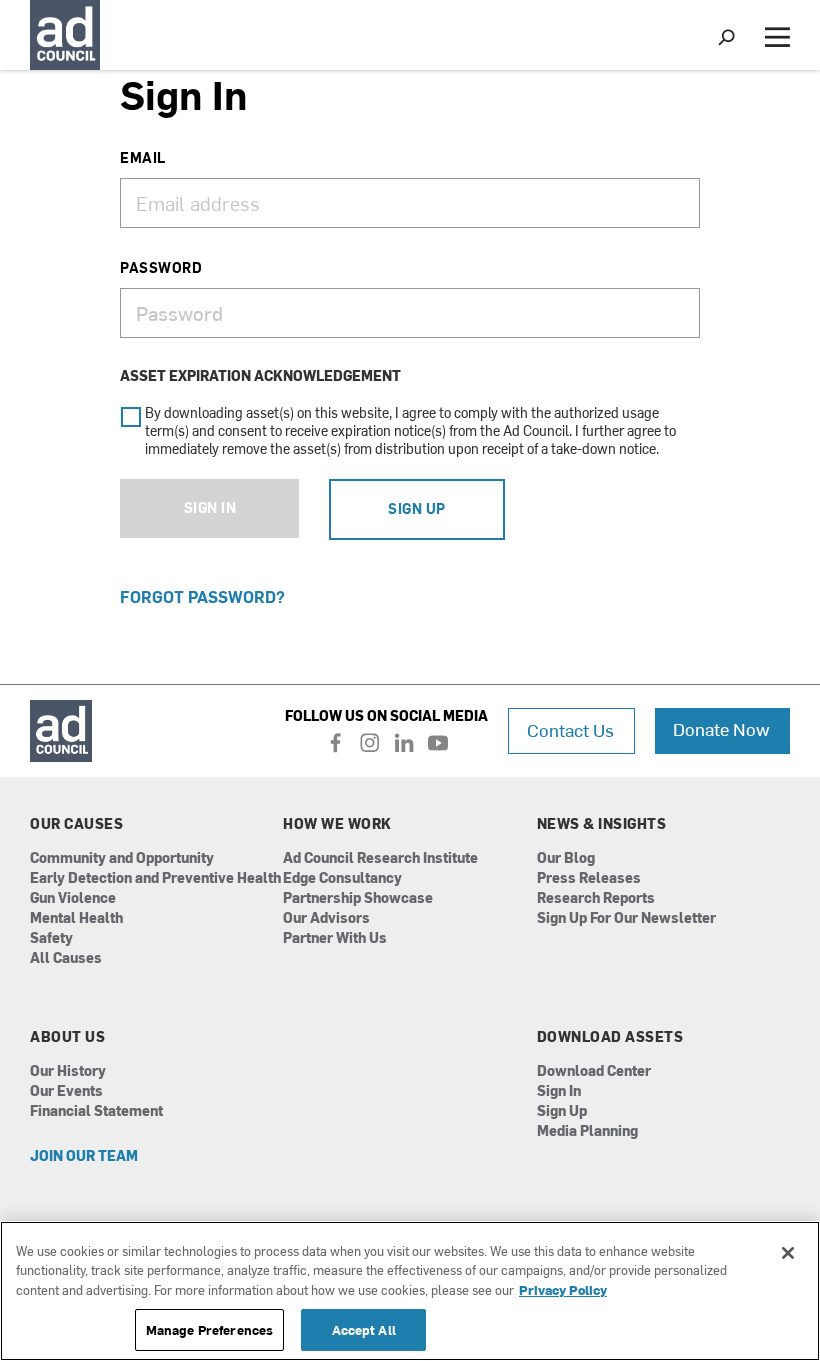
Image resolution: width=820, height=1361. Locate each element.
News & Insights (602, 824)
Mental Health (76, 918)
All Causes (66, 958)
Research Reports (596, 898)
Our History (68, 1071)
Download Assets (610, 1037)
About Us (67, 1037)
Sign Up (417, 508)
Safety (51, 938)
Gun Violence (73, 898)
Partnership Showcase (358, 898)
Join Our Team (84, 1156)
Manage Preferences (209, 1329)
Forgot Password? (202, 596)
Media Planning (587, 1131)
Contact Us (570, 729)
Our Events (66, 1091)
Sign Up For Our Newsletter (626, 918)
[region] (410, 1291)
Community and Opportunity (122, 858)
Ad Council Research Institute (380, 858)
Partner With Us (335, 938)
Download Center (594, 1071)
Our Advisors (326, 918)
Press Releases (589, 878)
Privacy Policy (563, 1289)
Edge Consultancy (342, 878)
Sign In (210, 507)
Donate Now (721, 728)
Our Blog (566, 858)
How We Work (337, 824)
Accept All (364, 1329)
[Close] (788, 1253)
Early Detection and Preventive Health (155, 878)
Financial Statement (96, 1111)
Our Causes (76, 824)
